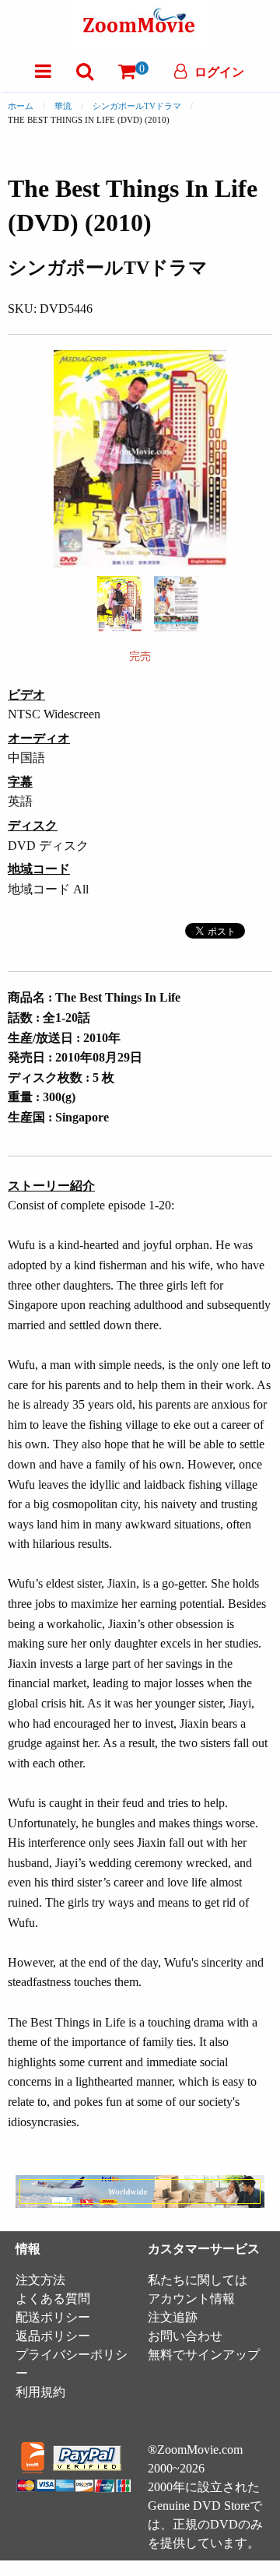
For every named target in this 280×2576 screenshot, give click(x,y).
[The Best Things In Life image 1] (119, 604)
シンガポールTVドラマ (137, 106)
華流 (63, 106)
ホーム (21, 106)
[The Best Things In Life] (119, 603)
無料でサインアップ (204, 2355)
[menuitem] (43, 71)
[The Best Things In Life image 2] (176, 604)
